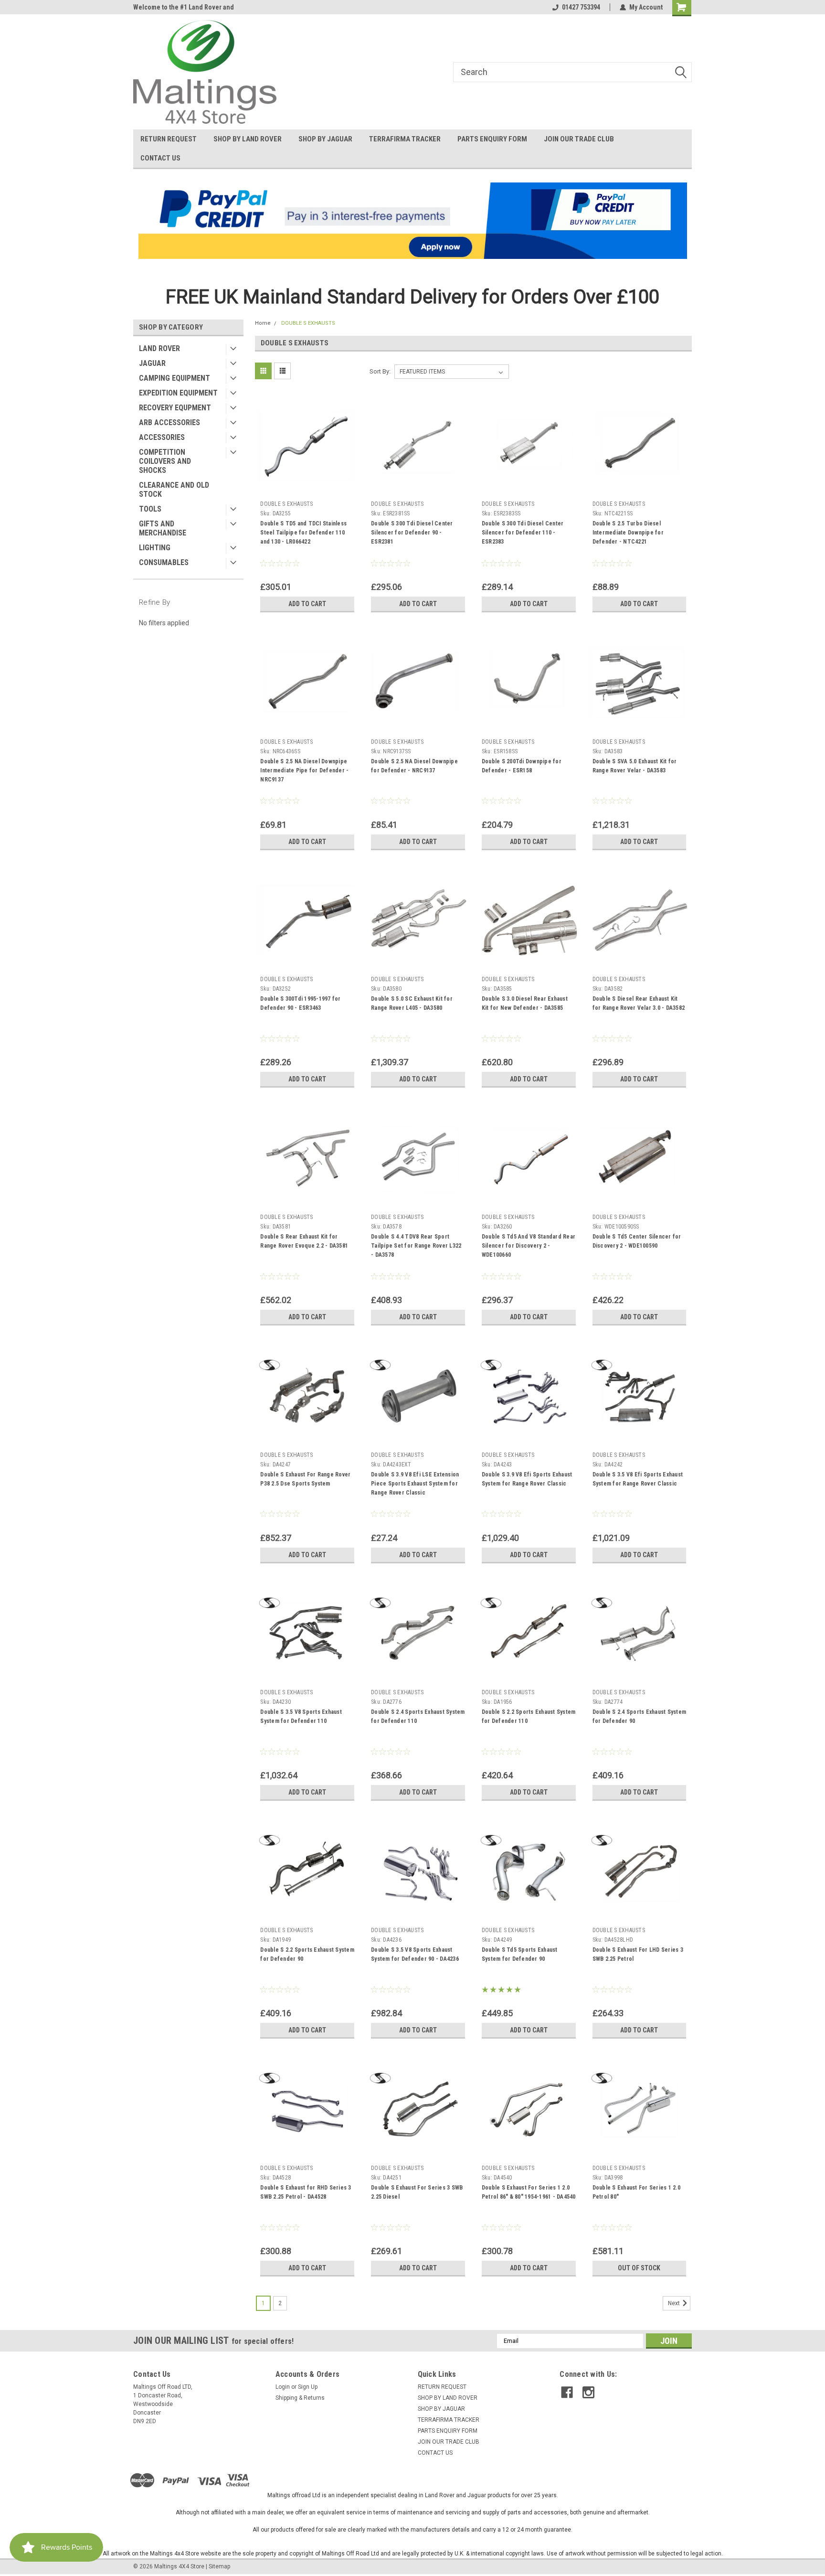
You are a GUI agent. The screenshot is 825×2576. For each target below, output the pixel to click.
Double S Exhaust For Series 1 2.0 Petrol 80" (636, 2192)
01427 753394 (581, 7)
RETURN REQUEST (169, 139)
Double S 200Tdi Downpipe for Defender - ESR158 (522, 766)
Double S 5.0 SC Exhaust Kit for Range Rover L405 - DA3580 (412, 1003)
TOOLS (150, 509)
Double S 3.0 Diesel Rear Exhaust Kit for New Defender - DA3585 (525, 1003)
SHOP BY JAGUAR (325, 139)
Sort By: (380, 371)
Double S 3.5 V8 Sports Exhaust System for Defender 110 (301, 1716)
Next (675, 2303)
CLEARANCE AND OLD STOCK (174, 490)
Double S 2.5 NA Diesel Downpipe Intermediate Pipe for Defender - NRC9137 (304, 770)
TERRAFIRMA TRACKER (405, 139)
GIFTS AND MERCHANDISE (163, 528)
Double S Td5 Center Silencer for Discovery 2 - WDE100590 (637, 1241)
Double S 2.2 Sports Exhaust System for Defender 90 (307, 1954)
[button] (413, 221)
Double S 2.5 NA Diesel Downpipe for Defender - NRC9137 (414, 766)
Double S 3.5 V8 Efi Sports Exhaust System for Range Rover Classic (638, 1479)
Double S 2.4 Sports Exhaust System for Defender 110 (418, 1716)
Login (283, 2387)
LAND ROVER (159, 348)
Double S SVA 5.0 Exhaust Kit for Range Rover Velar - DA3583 (635, 766)
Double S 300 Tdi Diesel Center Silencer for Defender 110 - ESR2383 (523, 533)
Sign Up (308, 2387)
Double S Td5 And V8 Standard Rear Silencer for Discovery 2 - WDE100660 (529, 1246)
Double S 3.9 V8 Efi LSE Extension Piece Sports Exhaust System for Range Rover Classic (415, 1484)
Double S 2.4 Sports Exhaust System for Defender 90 (640, 1716)
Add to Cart (307, 604)
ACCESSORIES (162, 437)
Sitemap (219, 2566)
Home (263, 323)
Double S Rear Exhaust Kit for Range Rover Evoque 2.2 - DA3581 (304, 1241)
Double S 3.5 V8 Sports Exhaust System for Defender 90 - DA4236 (415, 1954)
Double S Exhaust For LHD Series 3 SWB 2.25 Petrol (638, 1954)
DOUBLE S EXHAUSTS (308, 323)
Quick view (307, 490)
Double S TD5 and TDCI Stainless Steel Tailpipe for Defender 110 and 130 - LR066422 (303, 533)
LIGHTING (155, 548)
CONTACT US (160, 158)
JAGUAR (152, 363)
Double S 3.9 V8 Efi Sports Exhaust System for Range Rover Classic (527, 1479)
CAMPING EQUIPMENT (175, 378)
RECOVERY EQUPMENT (175, 408)
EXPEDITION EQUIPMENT (178, 393)
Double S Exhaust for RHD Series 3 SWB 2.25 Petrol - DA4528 (306, 2192)
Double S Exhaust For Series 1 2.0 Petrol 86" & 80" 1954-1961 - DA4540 (529, 2192)
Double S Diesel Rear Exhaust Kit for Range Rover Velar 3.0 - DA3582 (639, 1003)
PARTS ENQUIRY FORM (492, 139)
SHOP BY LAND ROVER (248, 139)
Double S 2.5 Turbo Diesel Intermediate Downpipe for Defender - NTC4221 (628, 533)
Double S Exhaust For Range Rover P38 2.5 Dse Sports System (305, 1479)
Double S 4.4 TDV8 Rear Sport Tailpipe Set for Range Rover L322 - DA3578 (416, 1246)
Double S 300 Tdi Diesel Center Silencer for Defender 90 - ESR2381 (412, 533)
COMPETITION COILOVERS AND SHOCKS (165, 461)
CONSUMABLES (164, 562)
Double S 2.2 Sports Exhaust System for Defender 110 (529, 1716)
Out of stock (639, 2268)
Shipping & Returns (300, 2398)
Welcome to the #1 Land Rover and (184, 7)
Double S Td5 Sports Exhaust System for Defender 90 (520, 1954)
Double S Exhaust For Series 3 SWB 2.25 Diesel (417, 2192)
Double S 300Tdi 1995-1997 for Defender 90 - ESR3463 (300, 1003)
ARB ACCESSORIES (169, 422)
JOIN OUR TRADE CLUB (579, 139)
